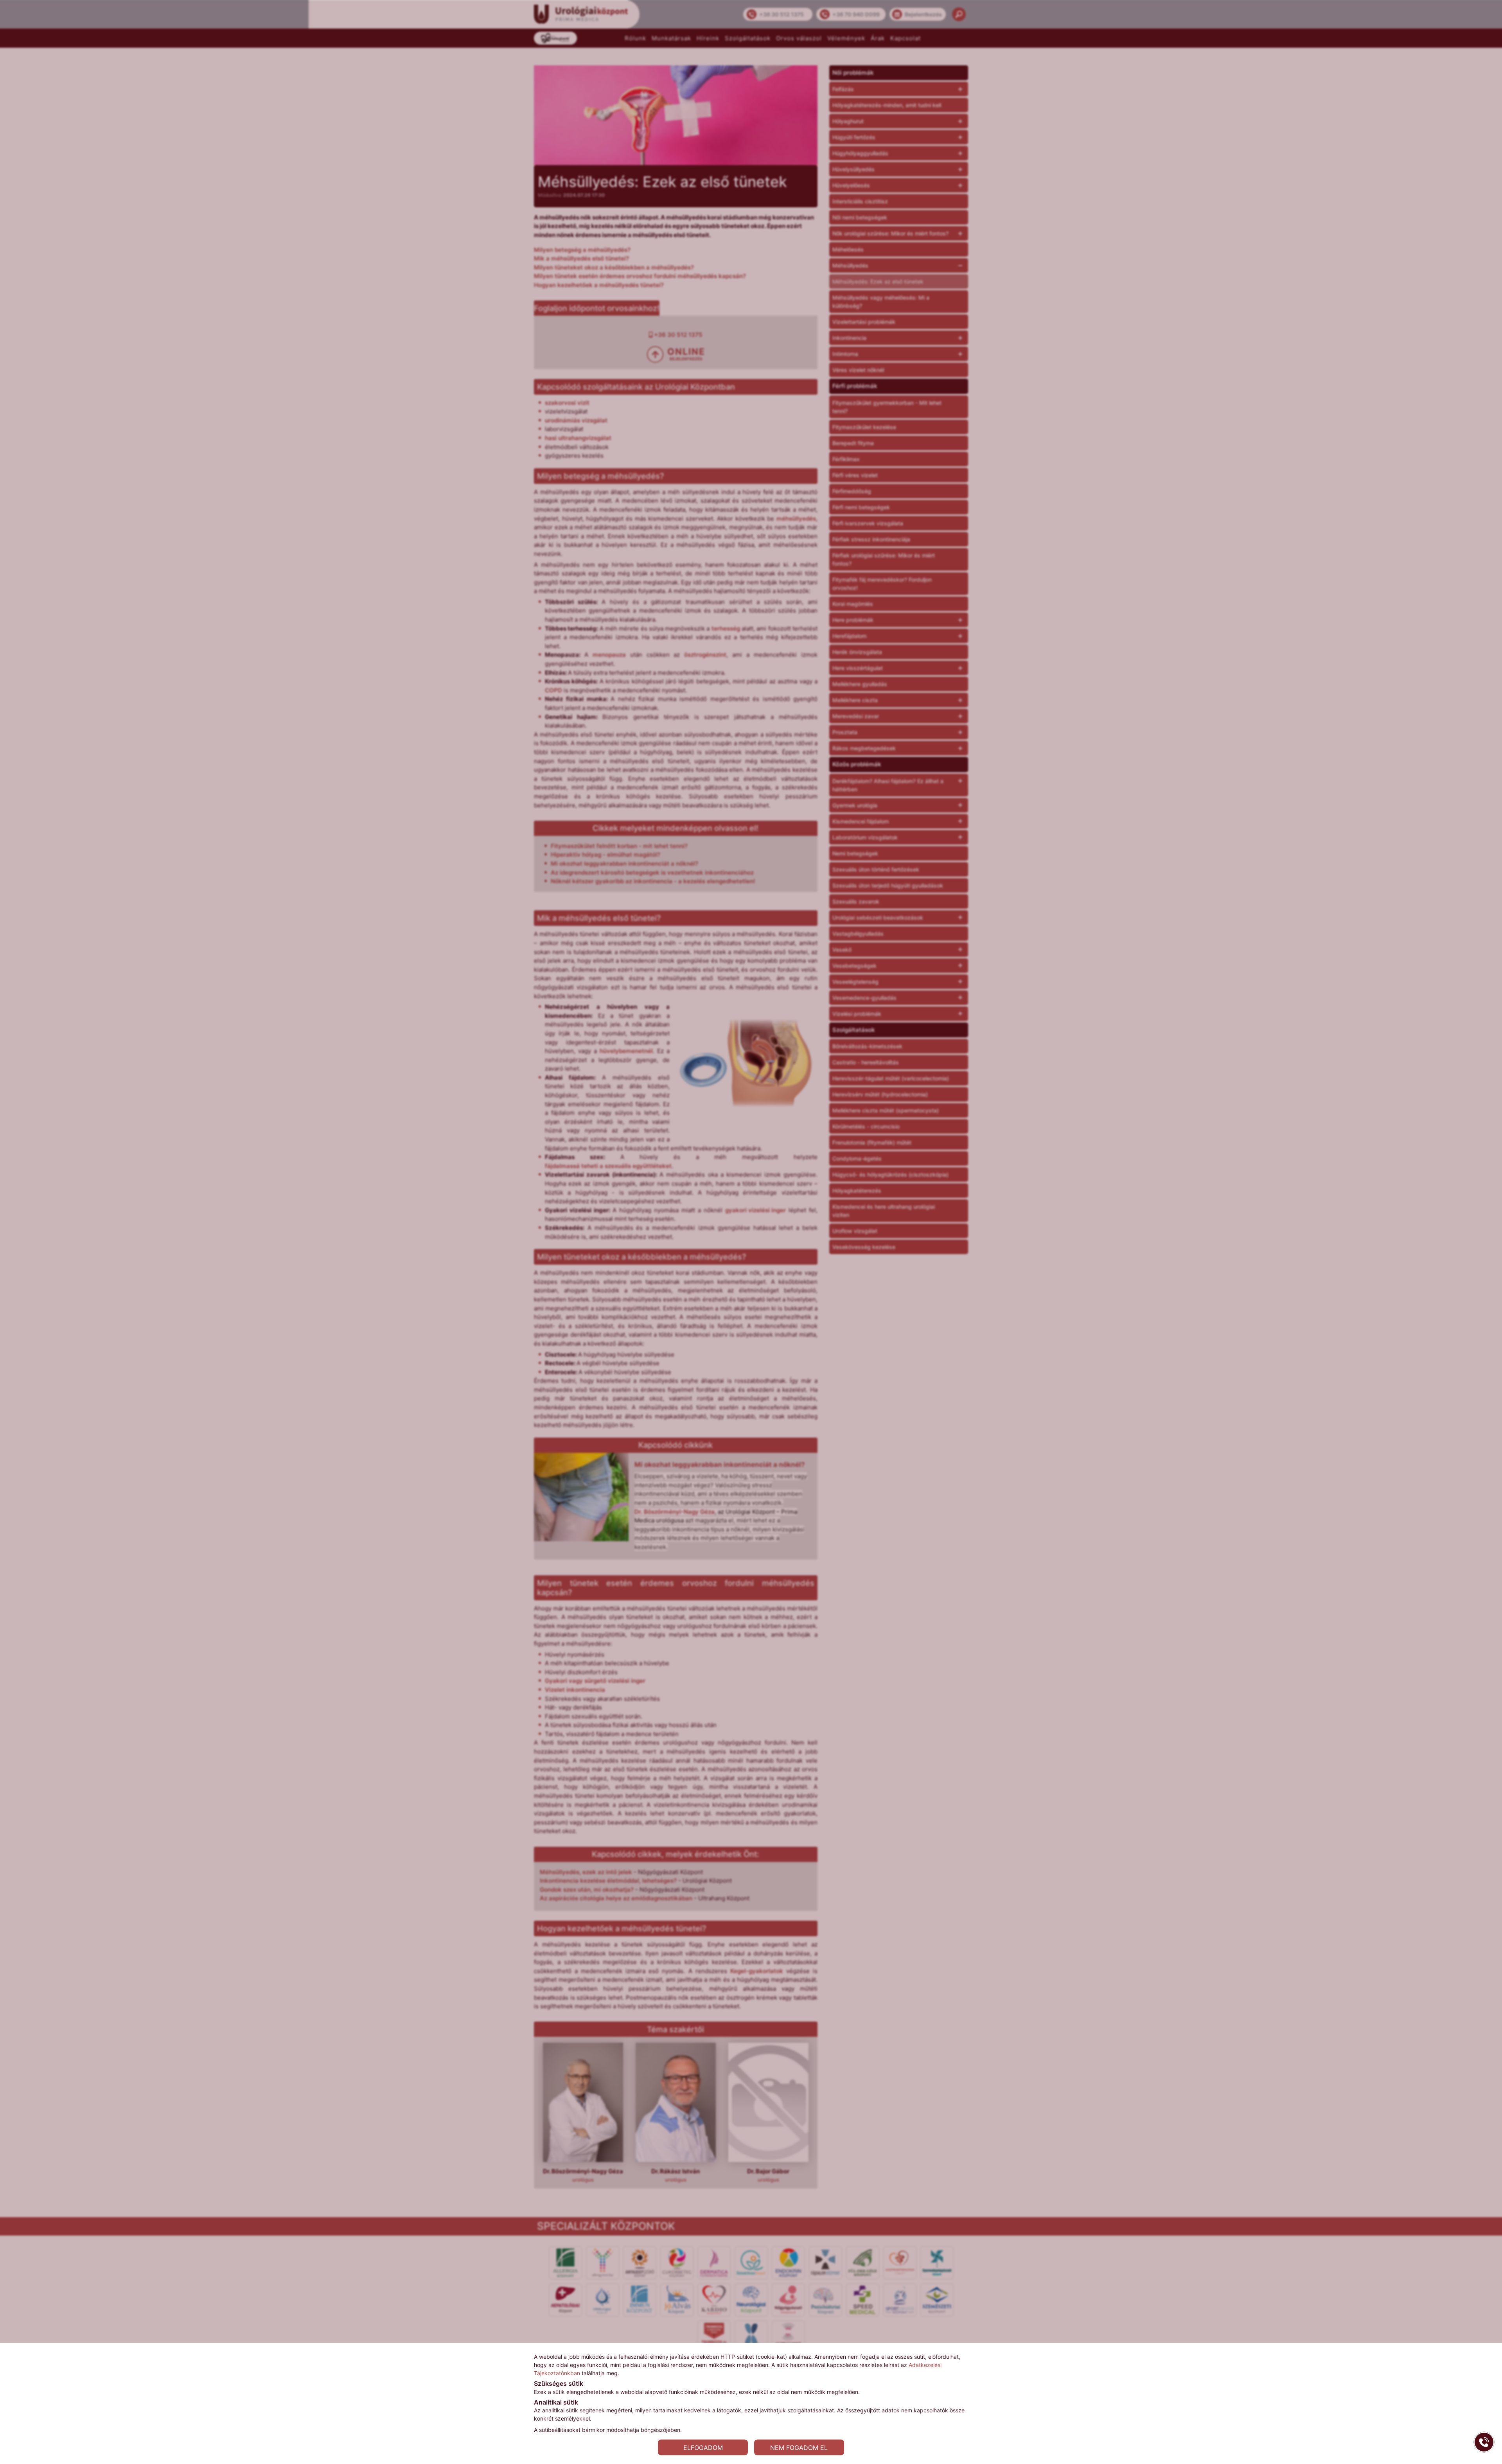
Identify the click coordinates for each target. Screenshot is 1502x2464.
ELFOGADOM (703, 2447)
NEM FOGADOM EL (799, 2447)
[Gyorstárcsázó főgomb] (1484, 2442)
